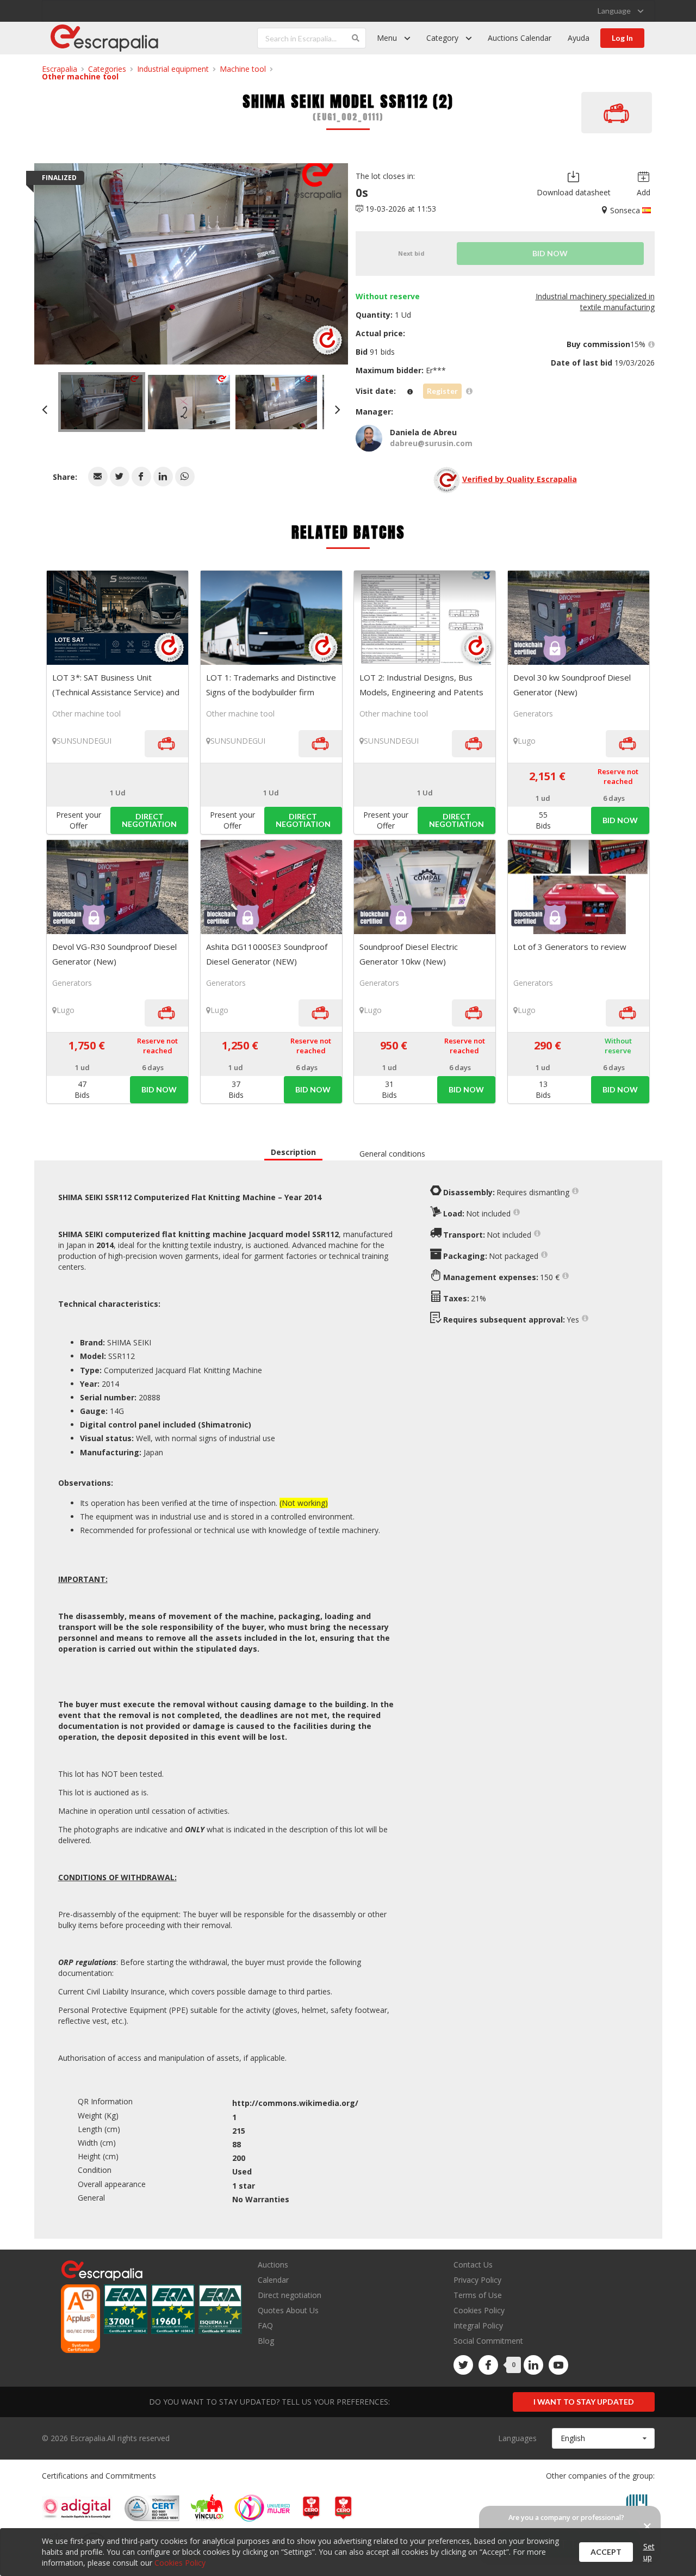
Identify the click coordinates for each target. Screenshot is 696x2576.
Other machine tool (80, 76)
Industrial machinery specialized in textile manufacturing (595, 302)
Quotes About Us (288, 2310)
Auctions (273, 2265)
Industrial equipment (173, 69)
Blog (266, 2340)
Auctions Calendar (520, 38)
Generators (533, 714)
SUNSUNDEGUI (84, 741)
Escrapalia (60, 69)
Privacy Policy (477, 2280)
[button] (98, 477)
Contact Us (473, 2265)
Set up (649, 2552)
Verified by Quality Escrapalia (520, 479)
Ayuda (579, 38)
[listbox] (620, 11)
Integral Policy (478, 2325)
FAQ (265, 2325)
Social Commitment (488, 2341)
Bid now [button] (620, 820)
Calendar (273, 2280)
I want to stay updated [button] (584, 2402)
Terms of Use (478, 2295)
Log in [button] (622, 38)
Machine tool (243, 69)
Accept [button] (606, 2552)
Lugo (527, 741)
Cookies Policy (479, 2310)
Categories (107, 69)
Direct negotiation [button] (149, 820)
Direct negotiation (290, 2295)
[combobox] (603, 2438)
